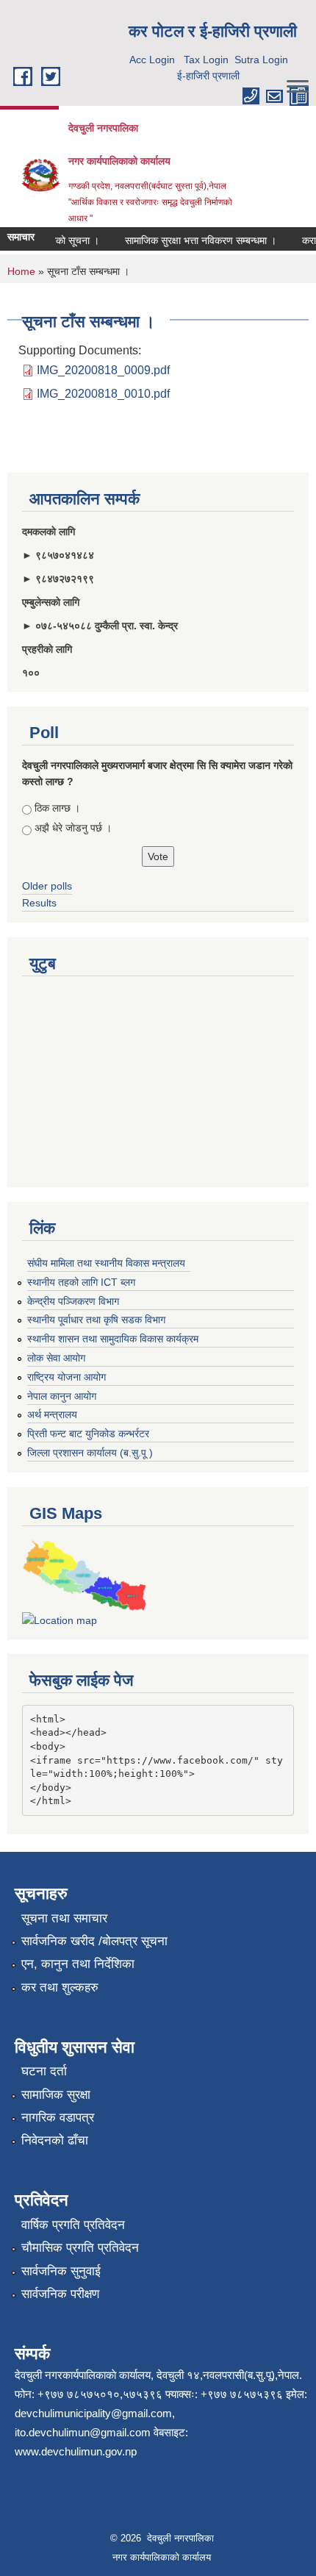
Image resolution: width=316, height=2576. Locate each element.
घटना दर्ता (44, 2071)
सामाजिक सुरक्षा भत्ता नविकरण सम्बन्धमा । (193, 240)
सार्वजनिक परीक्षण (60, 2294)
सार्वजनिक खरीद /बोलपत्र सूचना (94, 1941)
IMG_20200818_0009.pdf (103, 370)
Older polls (47, 886)
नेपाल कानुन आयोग (62, 1396)
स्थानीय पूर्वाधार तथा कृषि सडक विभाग (96, 1320)
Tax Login (206, 60)
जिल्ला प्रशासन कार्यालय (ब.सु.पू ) (90, 1453)
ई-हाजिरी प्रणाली (208, 76)
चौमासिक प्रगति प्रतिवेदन (80, 2248)
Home (21, 271)
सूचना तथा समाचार (64, 1918)
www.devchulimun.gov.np (76, 2451)
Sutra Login (261, 60)
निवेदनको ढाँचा (55, 2140)
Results (39, 903)
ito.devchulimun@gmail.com (83, 2432)
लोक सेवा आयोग (56, 1358)
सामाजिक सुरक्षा (56, 2095)
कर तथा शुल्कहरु (60, 1988)
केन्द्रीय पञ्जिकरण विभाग (73, 1301)
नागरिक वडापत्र (58, 2118)
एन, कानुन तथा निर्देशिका (78, 1964)
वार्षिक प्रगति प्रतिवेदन (73, 2225)
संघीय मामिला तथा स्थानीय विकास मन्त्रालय (106, 1263)
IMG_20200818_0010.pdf (103, 394)
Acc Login (152, 60)
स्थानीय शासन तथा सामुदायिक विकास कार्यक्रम (113, 1339)
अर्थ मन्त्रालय (52, 1414)
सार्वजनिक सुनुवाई (61, 2271)
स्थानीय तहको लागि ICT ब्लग (81, 1282)
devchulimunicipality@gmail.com (93, 2413)
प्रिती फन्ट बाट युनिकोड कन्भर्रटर (88, 1434)
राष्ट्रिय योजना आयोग (67, 1377)
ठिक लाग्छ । (57, 808)
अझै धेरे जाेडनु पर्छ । (73, 828)
